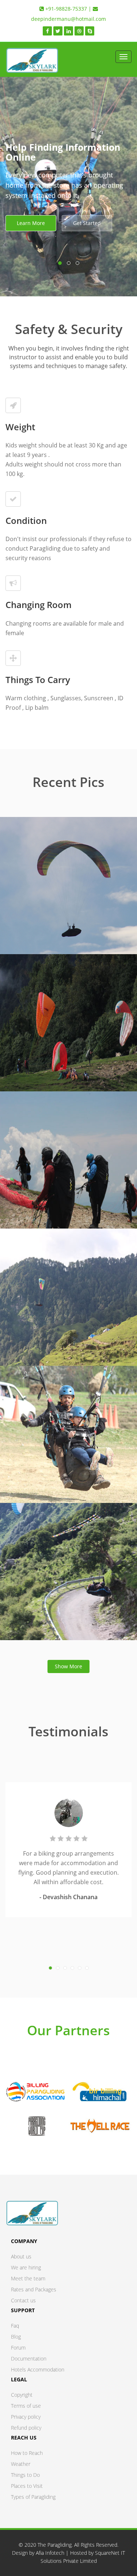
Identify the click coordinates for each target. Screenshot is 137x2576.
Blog (16, 2337)
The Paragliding (55, 2545)
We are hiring (26, 2267)
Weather (21, 2464)
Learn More (31, 223)
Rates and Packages (34, 2289)
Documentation (29, 2358)
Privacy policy (26, 2417)
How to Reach (27, 2453)
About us (21, 2256)
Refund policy (26, 2428)
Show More (68, 1666)
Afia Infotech (50, 2553)
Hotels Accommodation (38, 2369)
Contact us (23, 2300)
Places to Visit (27, 2486)
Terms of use (26, 2406)
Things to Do (25, 2475)
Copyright (22, 2395)
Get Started (87, 223)
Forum (18, 2348)
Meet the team (28, 2278)
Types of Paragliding (33, 2497)
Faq (15, 2326)
